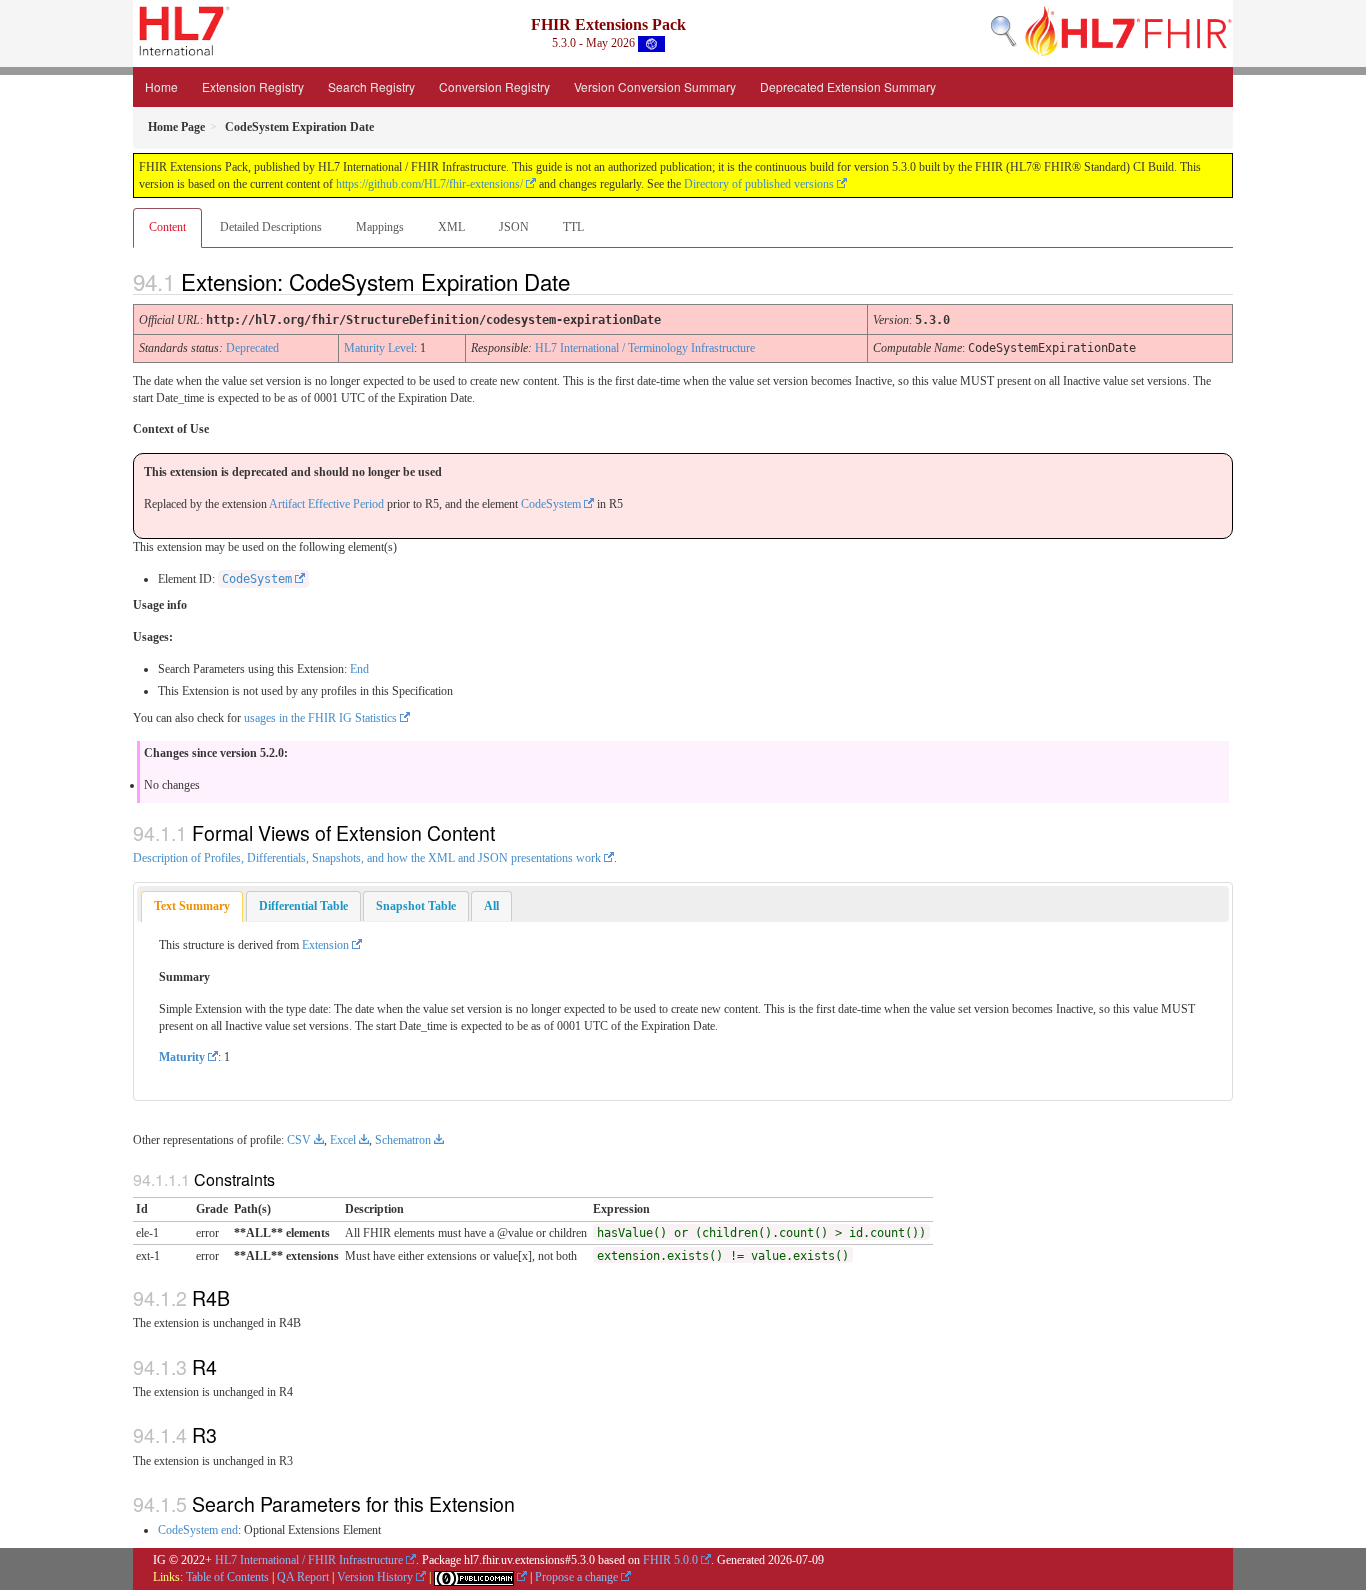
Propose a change (576, 1577)
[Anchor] (587, 281)
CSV (299, 1140)
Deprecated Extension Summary (848, 86)
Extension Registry (253, 86)
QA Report (303, 1577)
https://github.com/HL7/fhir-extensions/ (429, 184)
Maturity (182, 1057)
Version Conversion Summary (655, 86)
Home (161, 86)
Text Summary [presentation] (192, 906)
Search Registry (371, 86)
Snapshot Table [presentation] (416, 906)
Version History (375, 1577)
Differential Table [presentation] (303, 906)
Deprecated (252, 348)
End (359, 669)
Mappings (380, 227)
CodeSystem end (198, 1530)
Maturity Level (379, 348)
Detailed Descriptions (271, 227)
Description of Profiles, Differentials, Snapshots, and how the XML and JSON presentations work (367, 858)
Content (167, 227)
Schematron (403, 1140)
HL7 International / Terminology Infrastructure (645, 348)
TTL (573, 227)
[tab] (192, 906)
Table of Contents (227, 1577)
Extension (325, 945)
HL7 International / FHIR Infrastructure (309, 1560)
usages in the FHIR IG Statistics (320, 718)
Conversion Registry (494, 86)
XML (451, 227)
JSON (514, 227)
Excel (343, 1140)
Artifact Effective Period (326, 504)
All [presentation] (491, 906)
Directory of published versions (759, 184)
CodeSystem (551, 504)
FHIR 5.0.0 (670, 1560)
